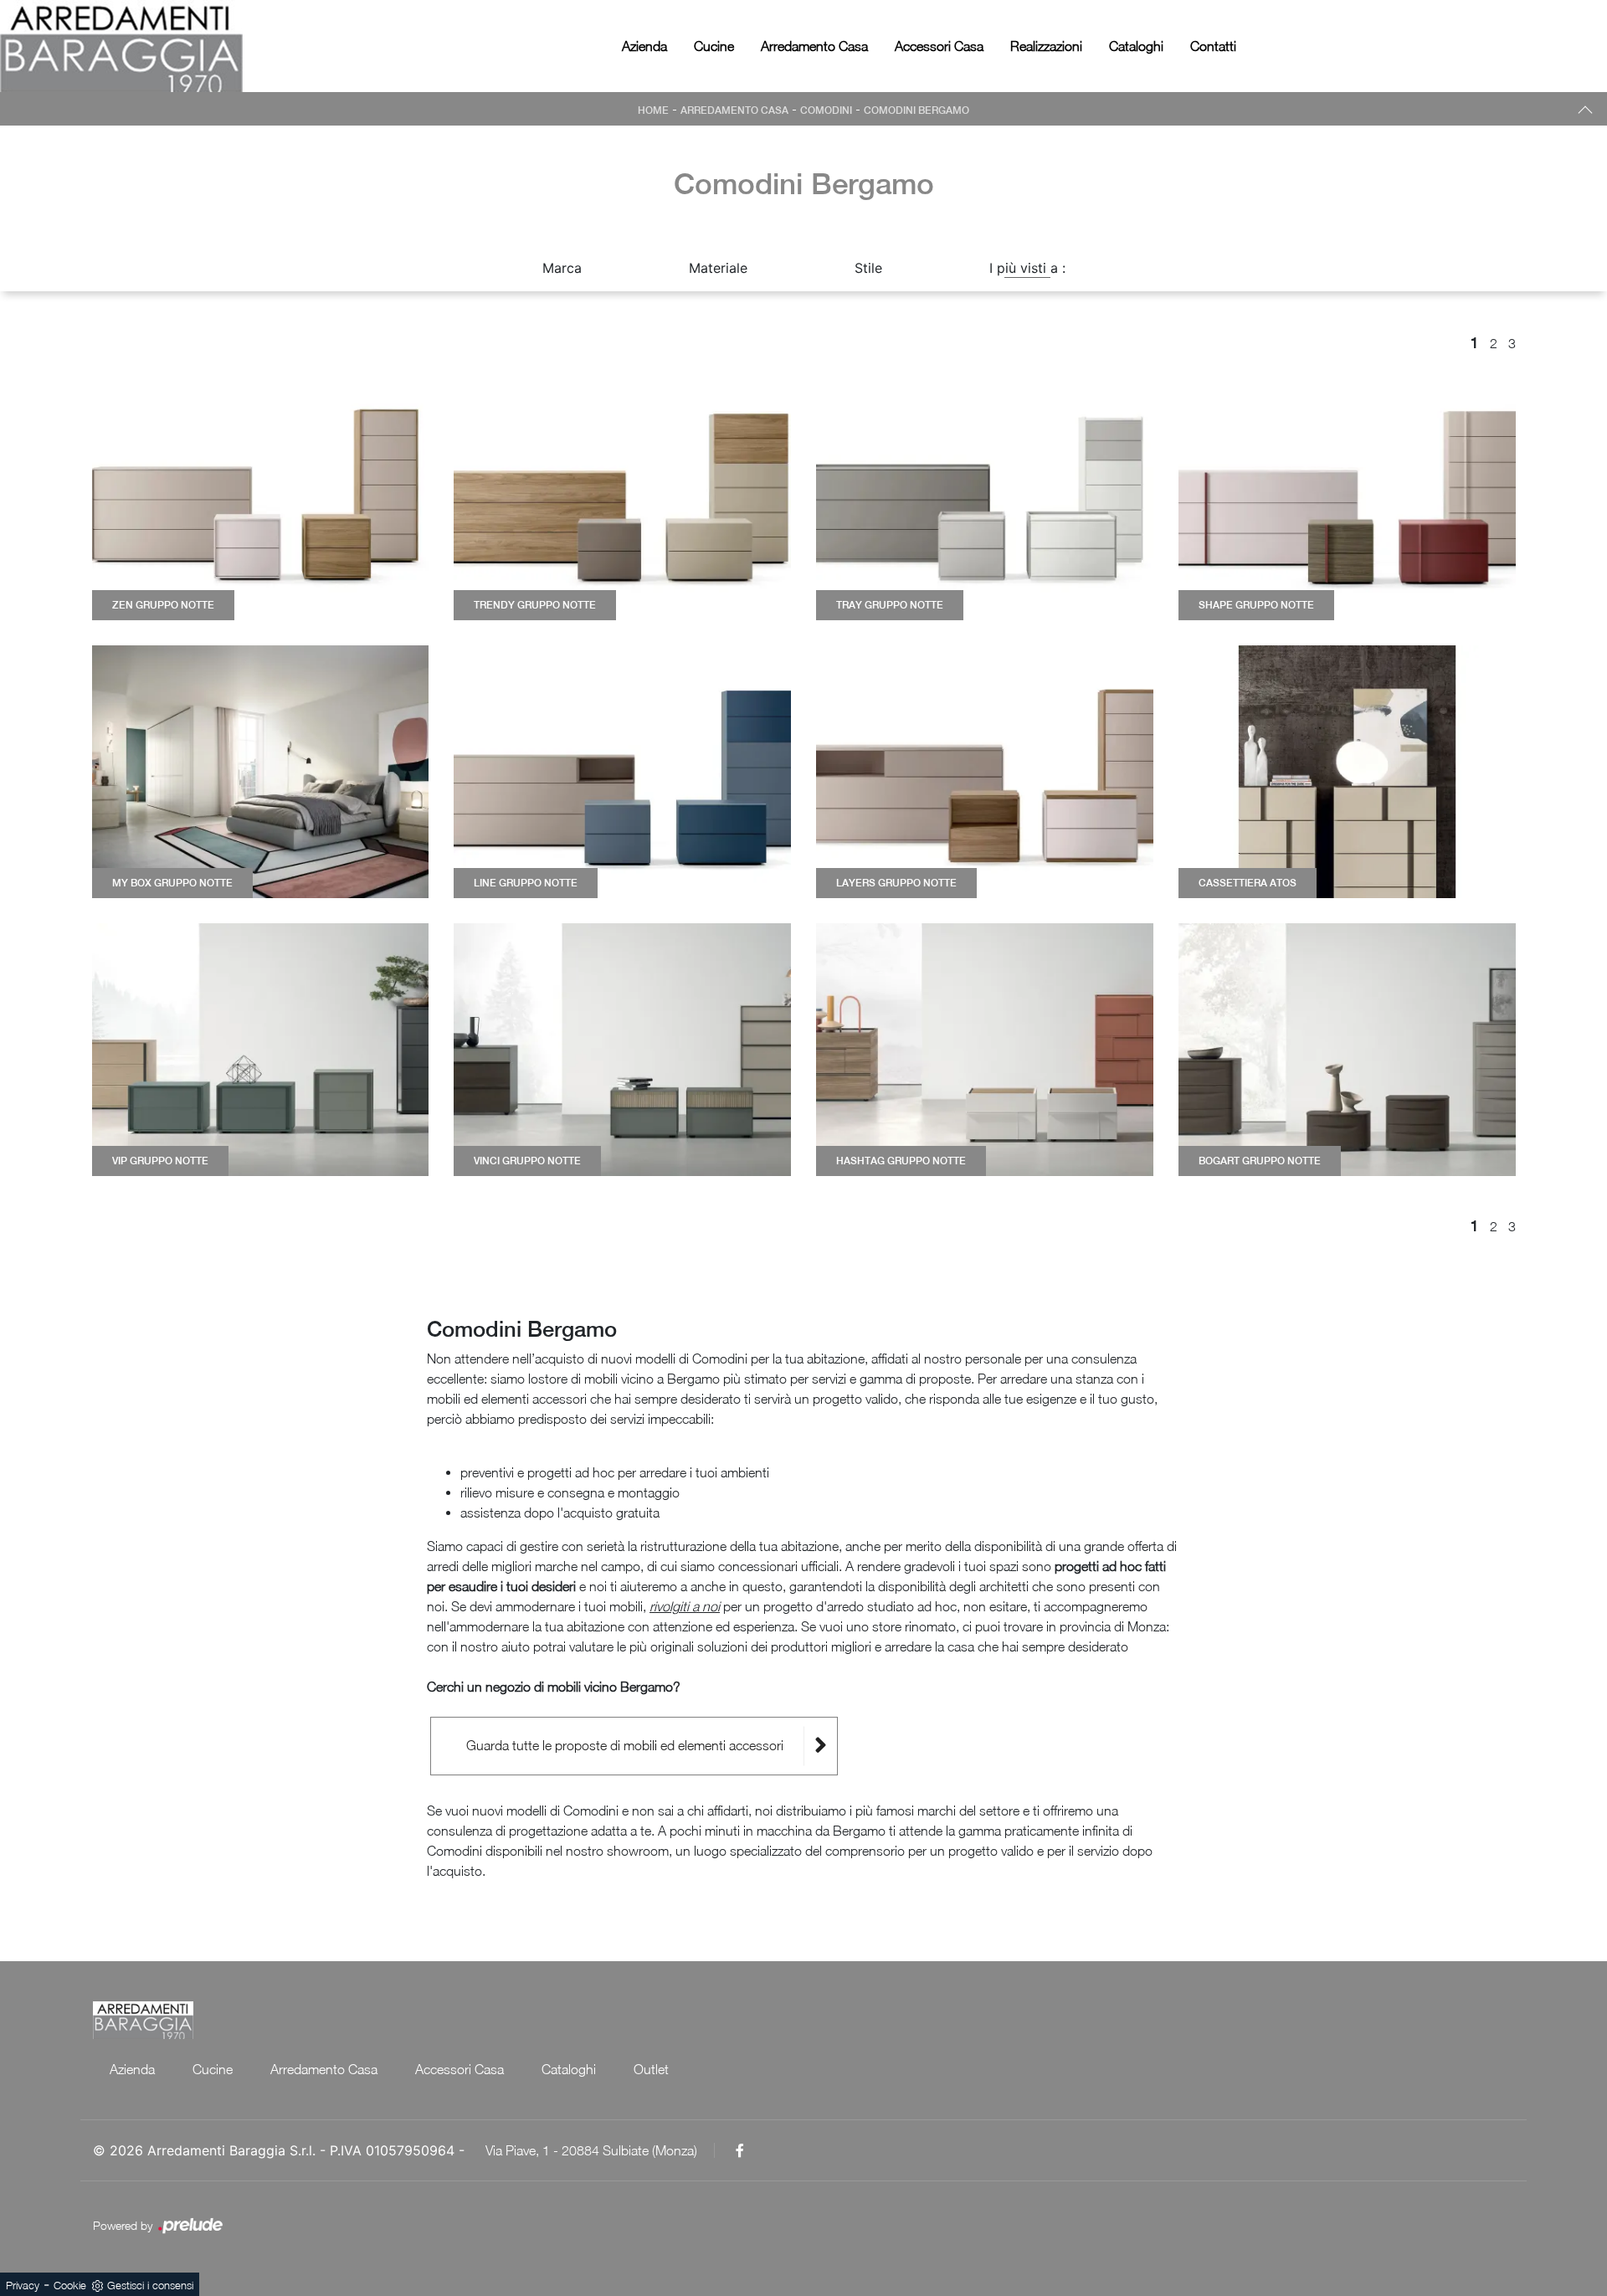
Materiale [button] (718, 268)
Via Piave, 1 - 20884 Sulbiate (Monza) (591, 2150)
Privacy (23, 2285)
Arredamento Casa (814, 46)
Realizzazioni (1046, 46)
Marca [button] (562, 268)
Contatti (1213, 46)
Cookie (70, 2285)
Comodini (826, 110)
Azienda (644, 46)
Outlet (651, 2069)
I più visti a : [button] (1027, 268)
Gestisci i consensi (150, 2285)
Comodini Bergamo (916, 110)
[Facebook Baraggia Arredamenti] (740, 2150)
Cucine (714, 46)
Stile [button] (868, 268)
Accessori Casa (939, 46)
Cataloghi (1136, 46)
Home (653, 110)
